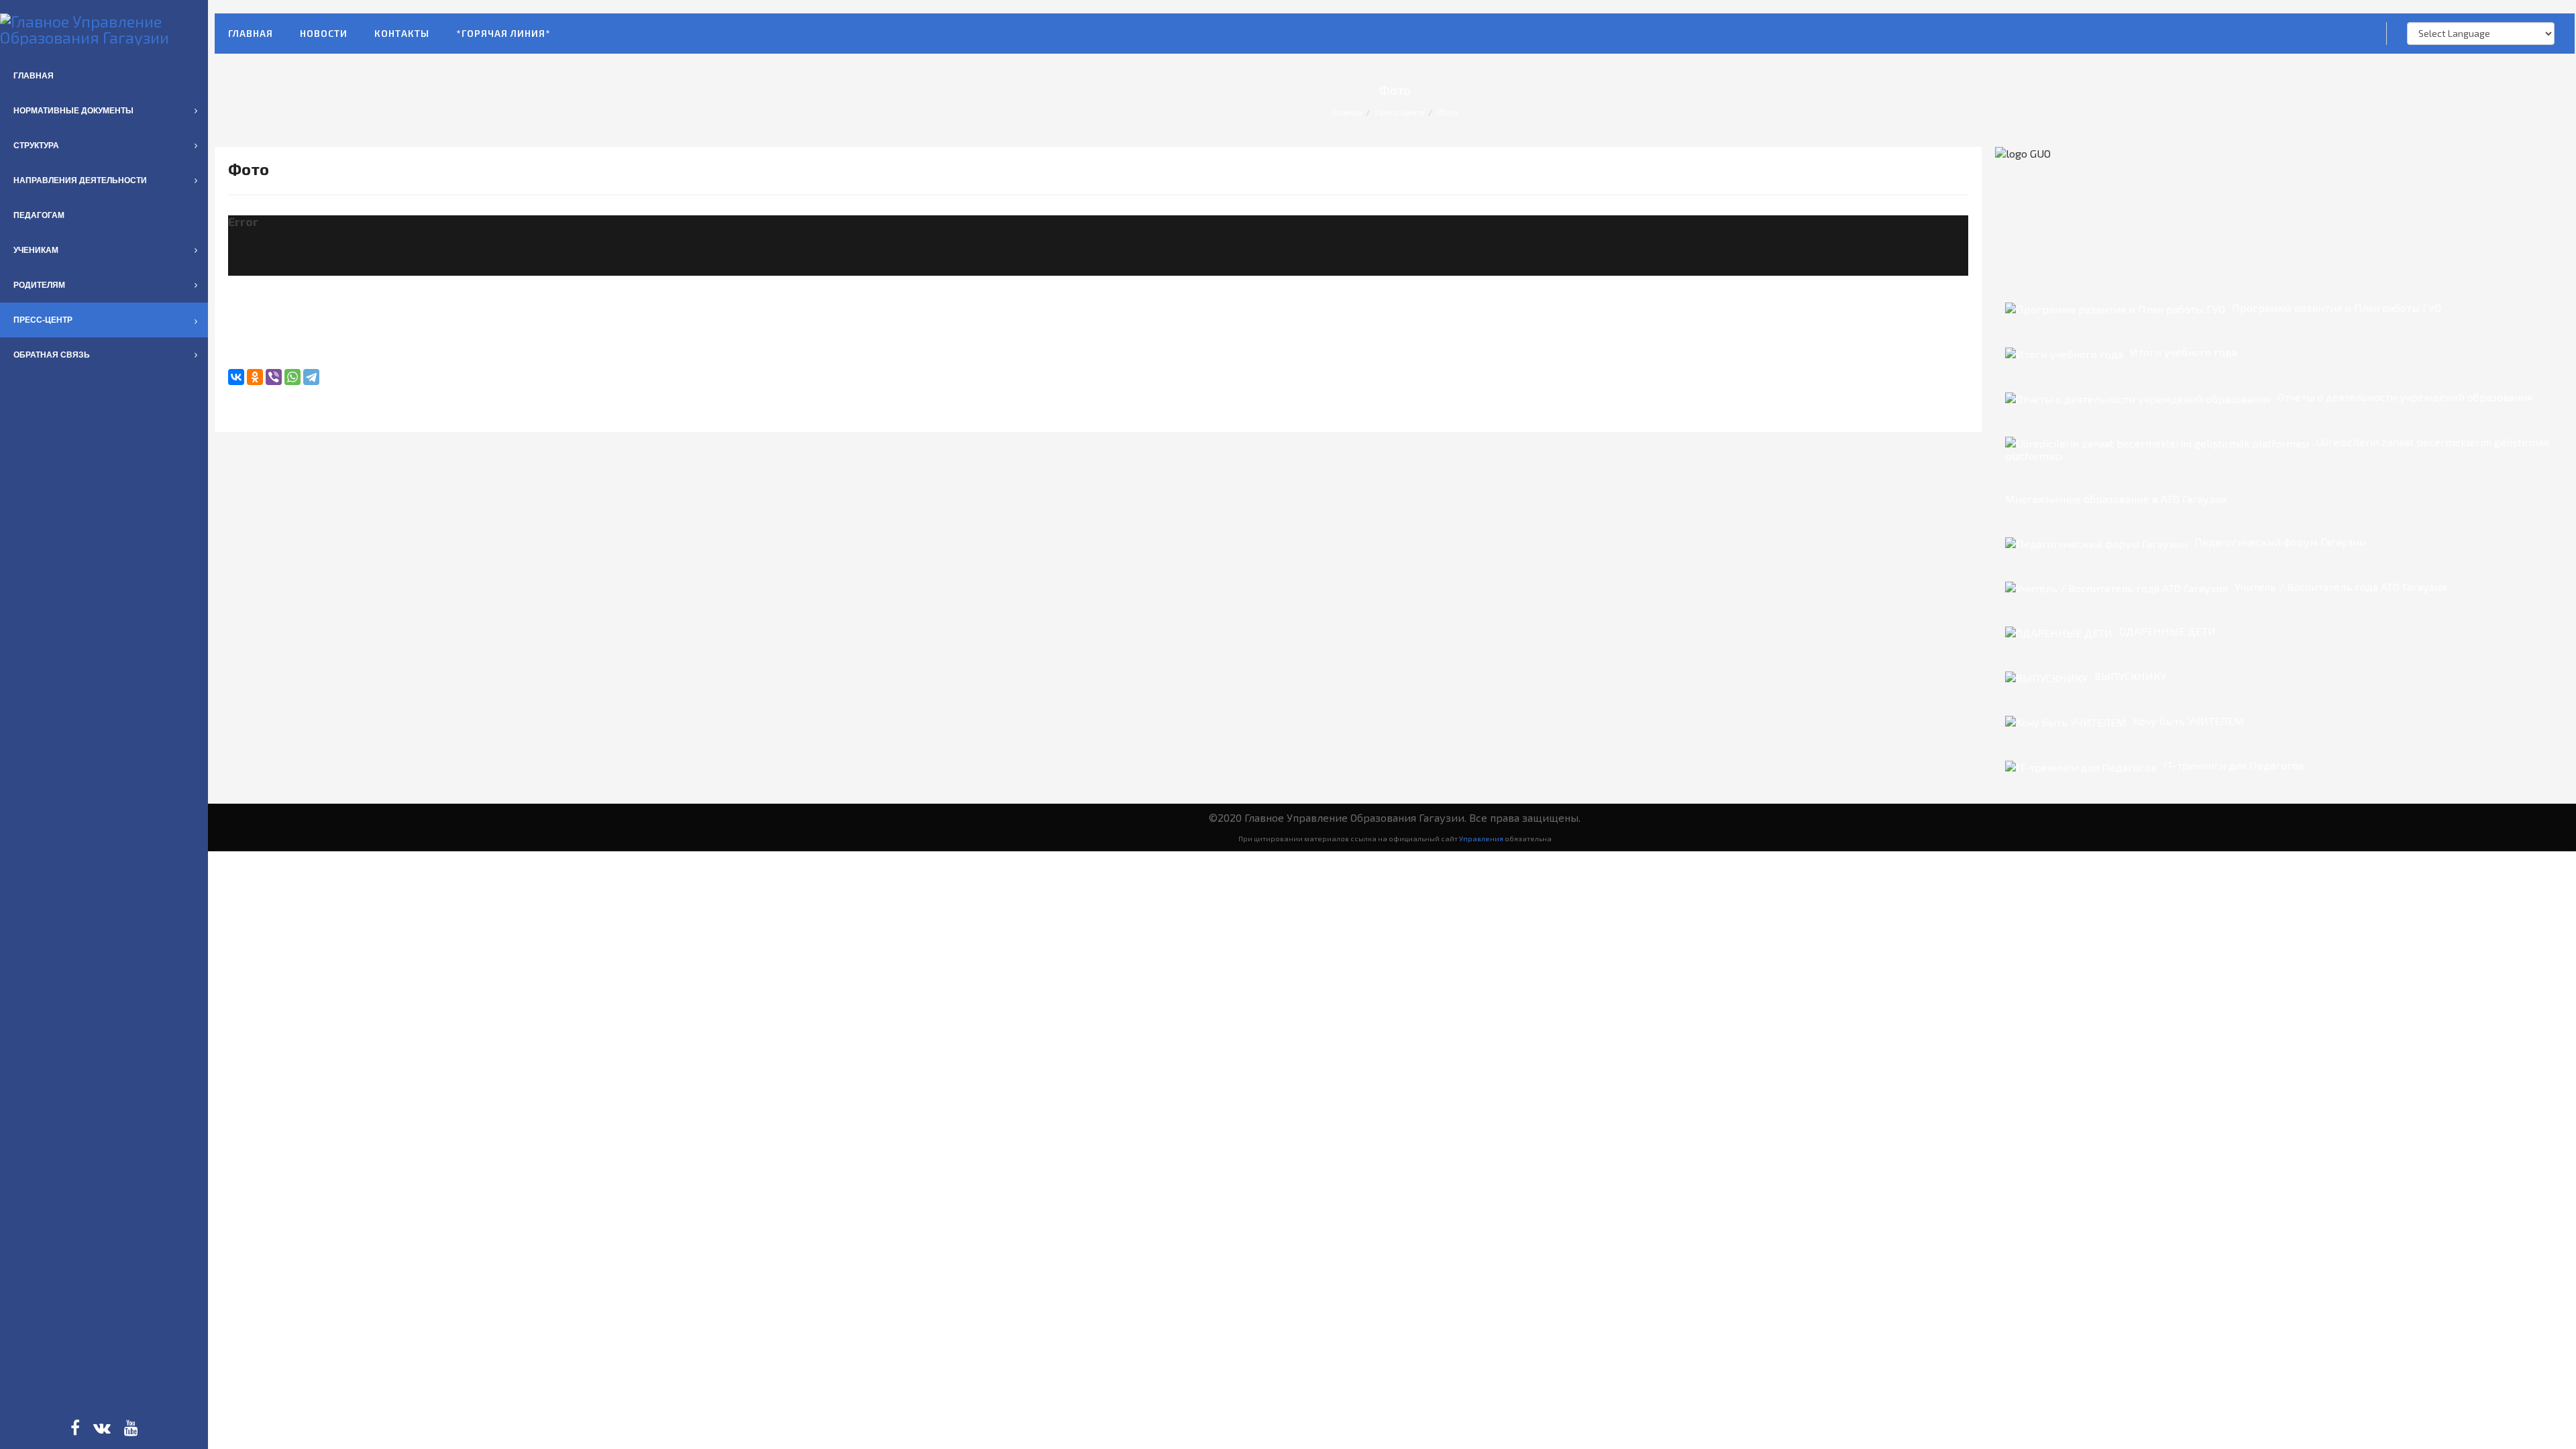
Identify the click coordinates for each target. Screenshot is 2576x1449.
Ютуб (131, 1428)
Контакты (402, 33)
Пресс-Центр (1400, 112)
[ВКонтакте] (236, 377)
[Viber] (274, 377)
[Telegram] (311, 377)
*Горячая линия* (503, 33)
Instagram (102, 1428)
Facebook (75, 1428)
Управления (1481, 838)
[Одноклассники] (255, 377)
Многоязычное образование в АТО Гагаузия (2116, 499)
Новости (324, 33)
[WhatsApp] (292, 377)
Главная (251, 33)
